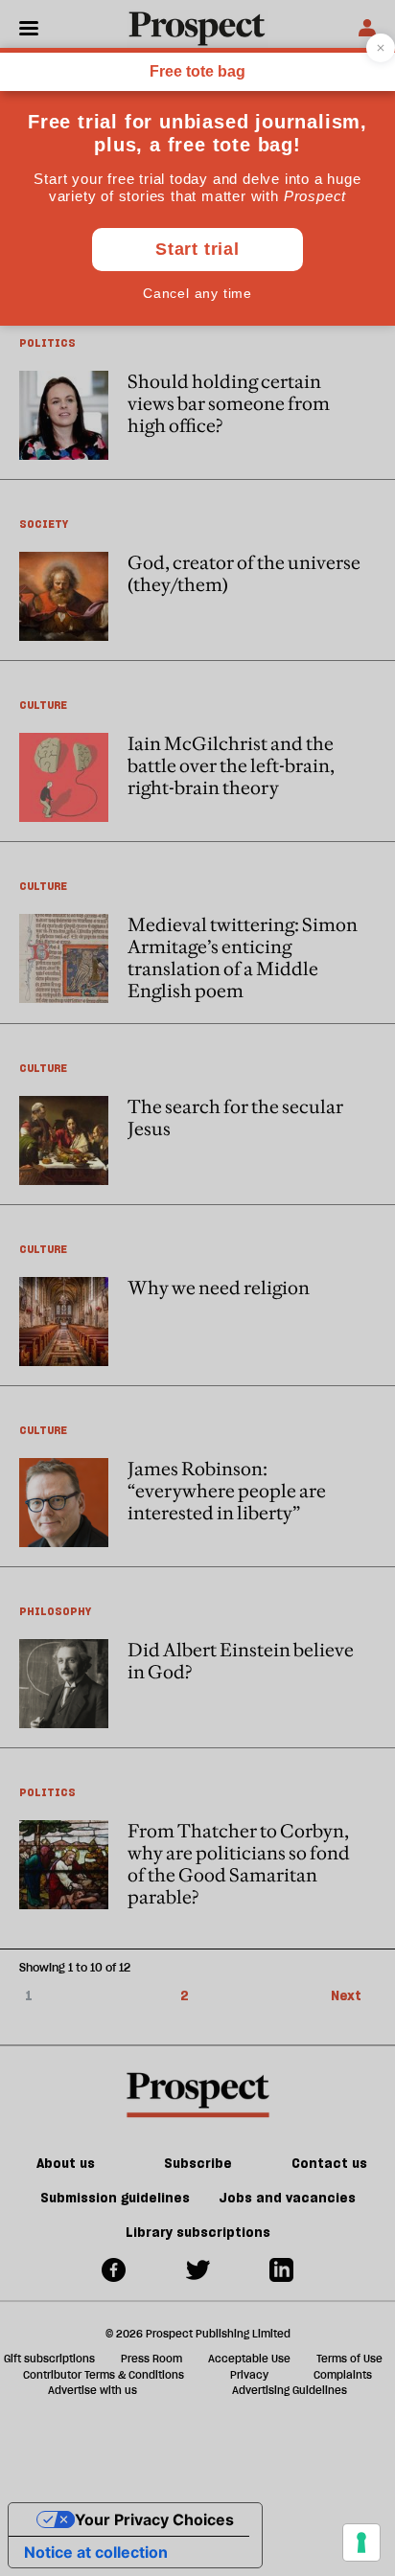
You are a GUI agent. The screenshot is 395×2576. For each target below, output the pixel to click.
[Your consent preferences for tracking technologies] (361, 2542)
